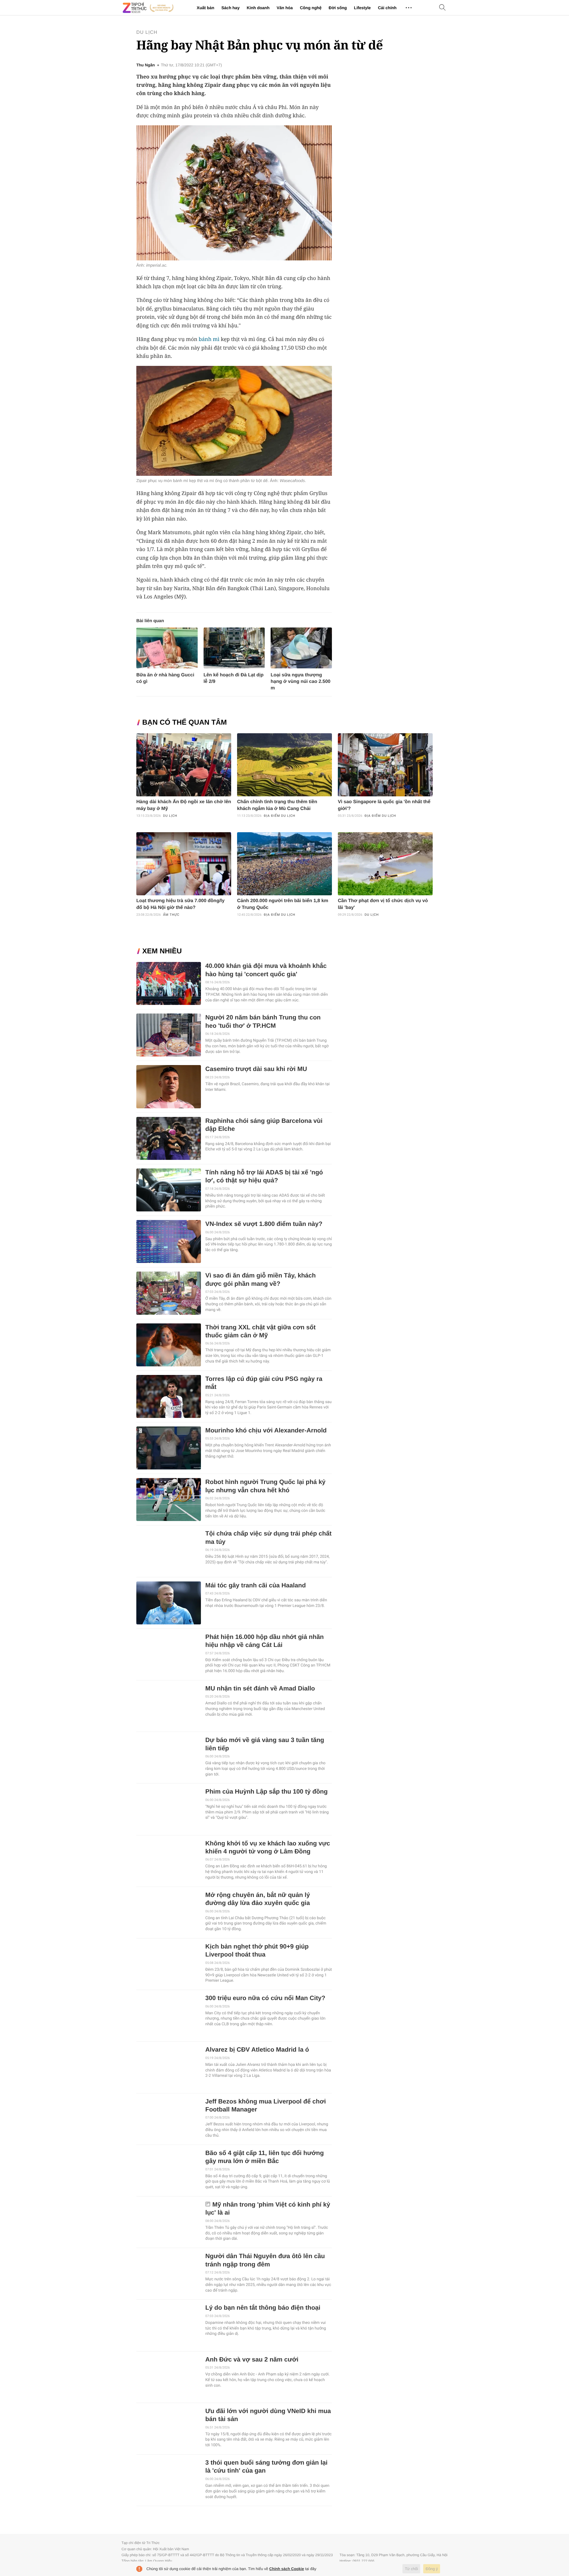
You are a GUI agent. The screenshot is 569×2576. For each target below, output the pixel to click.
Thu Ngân (146, 65)
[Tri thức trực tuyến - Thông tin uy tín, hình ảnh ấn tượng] (148, 8)
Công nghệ (311, 8)
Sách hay (230, 8)
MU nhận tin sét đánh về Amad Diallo (260, 1689)
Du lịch (147, 32)
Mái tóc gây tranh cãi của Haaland (256, 1585)
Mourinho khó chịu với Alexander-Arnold (266, 1431)
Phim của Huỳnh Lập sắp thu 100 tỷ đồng (267, 1792)
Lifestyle (362, 8)
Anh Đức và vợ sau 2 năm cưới (252, 2360)
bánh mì (209, 339)
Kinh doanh (258, 8)
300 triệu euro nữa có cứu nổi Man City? (265, 1998)
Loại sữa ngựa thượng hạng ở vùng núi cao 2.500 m (301, 682)
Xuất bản (206, 8)
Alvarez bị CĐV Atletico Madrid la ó (257, 2050)
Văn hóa (284, 8)
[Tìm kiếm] (442, 8)
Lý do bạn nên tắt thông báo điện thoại (263, 2308)
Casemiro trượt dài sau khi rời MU (256, 1069)
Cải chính (387, 8)
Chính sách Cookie (287, 2569)
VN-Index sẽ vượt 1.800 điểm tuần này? (264, 1224)
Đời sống (338, 8)
